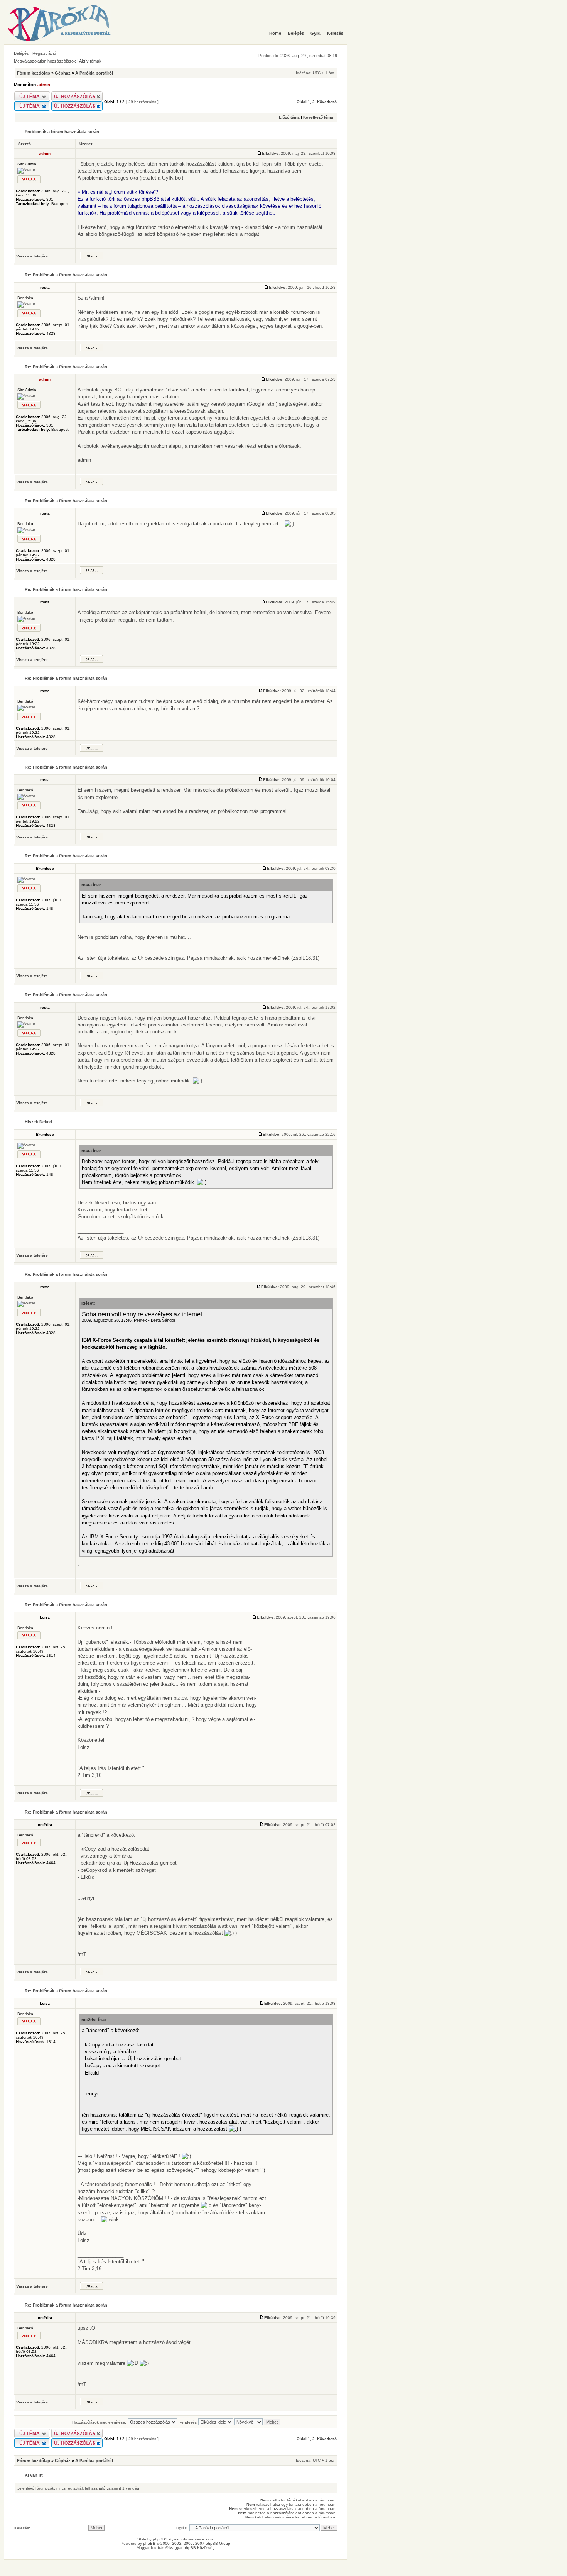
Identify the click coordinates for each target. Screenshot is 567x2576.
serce (200, 2539)
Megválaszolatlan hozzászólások (45, 61)
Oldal (302, 102)
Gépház (63, 73)
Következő (327, 102)
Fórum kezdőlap (34, 73)
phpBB (149, 2543)
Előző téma (289, 117)
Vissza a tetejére (32, 256)
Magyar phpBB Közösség (192, 2548)
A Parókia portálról (94, 73)
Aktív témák (90, 61)
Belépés (21, 53)
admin (44, 85)
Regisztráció (44, 53)
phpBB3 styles (166, 2539)
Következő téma (318, 117)
